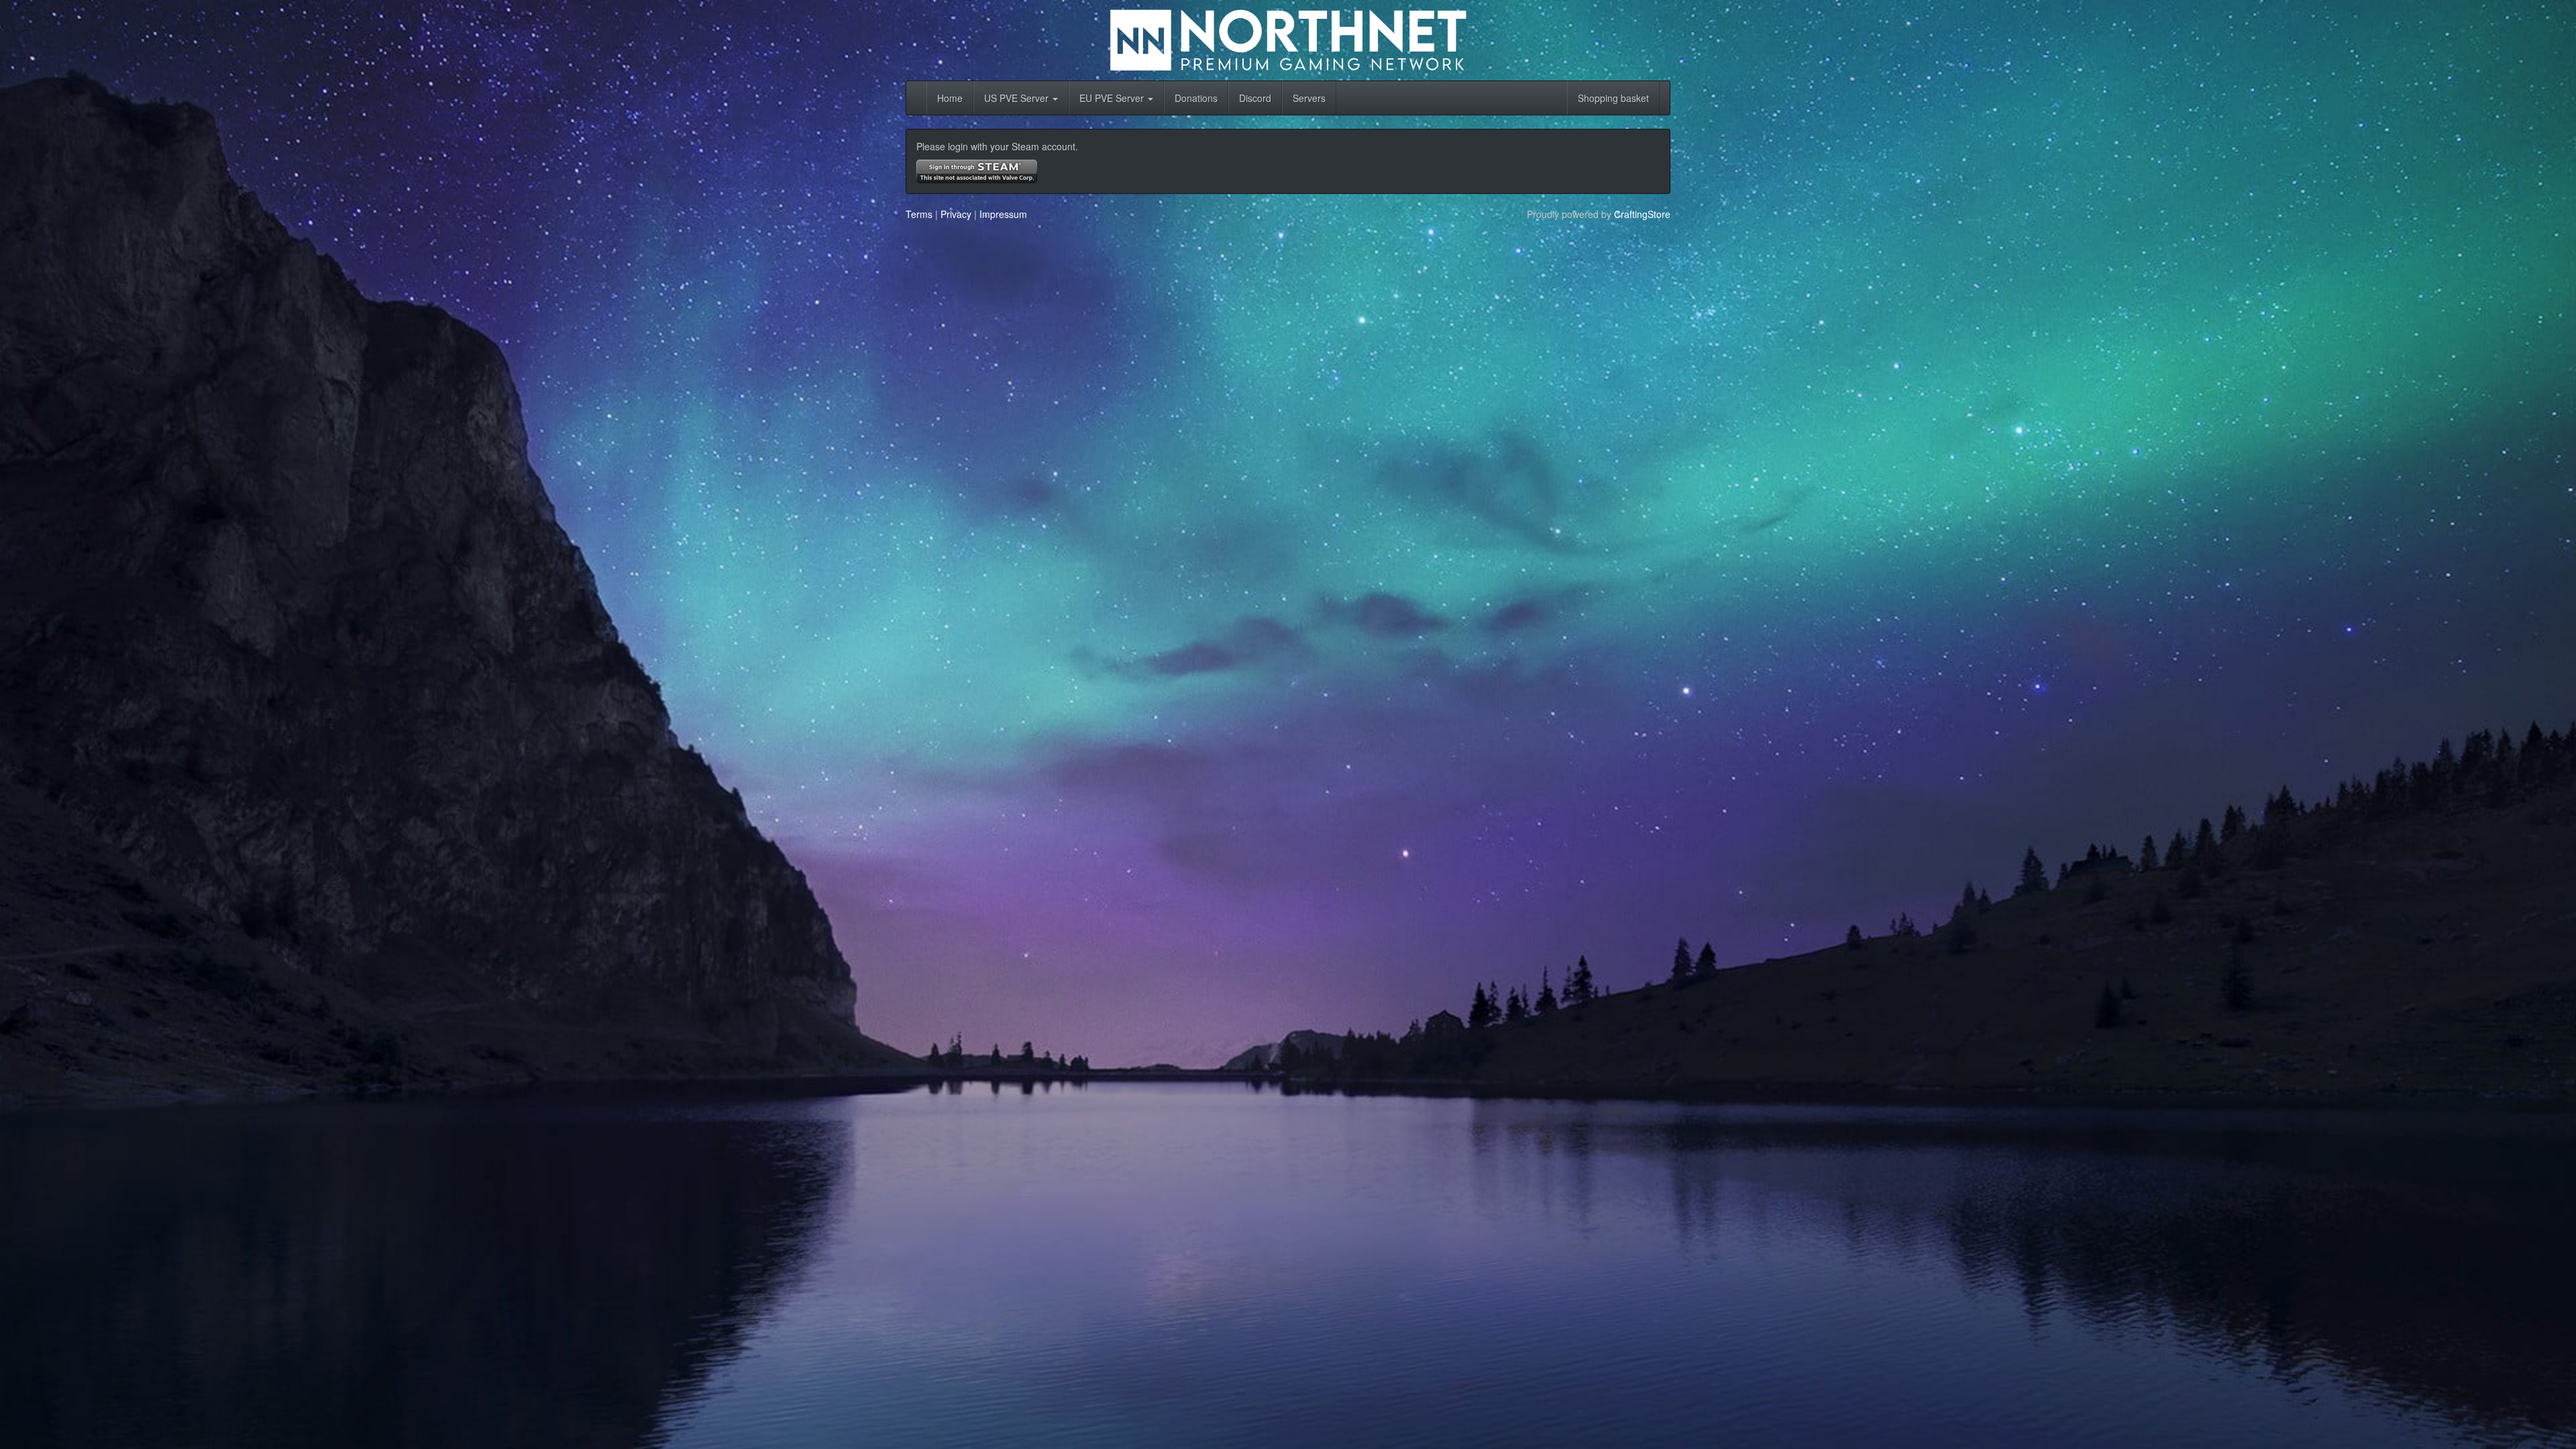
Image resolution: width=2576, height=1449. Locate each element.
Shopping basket (1613, 98)
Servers (1309, 98)
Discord (1255, 98)
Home (950, 98)
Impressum (1003, 214)
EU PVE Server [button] (1113, 98)
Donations (1196, 98)
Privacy (956, 214)
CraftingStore (1642, 214)
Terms (919, 214)
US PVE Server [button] (1018, 98)
